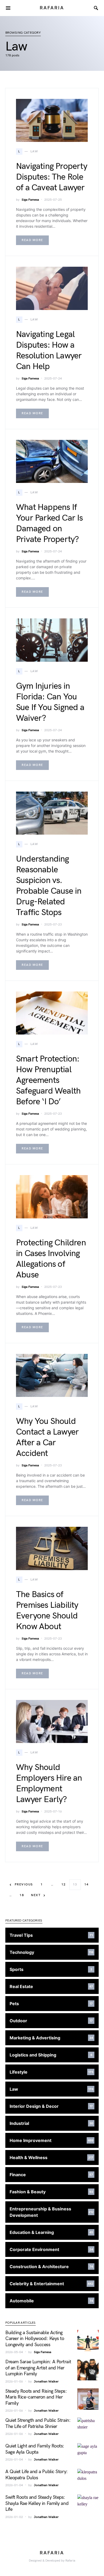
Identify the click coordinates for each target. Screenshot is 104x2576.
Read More (32, 240)
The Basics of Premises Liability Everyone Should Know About (47, 1611)
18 (22, 1895)
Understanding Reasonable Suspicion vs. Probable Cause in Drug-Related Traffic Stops (49, 886)
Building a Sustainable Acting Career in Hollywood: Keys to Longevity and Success (35, 2339)
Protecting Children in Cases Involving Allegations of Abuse (51, 1259)
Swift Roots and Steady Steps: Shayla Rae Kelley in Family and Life (37, 2503)
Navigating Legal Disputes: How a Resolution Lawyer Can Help (49, 350)
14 (87, 1884)
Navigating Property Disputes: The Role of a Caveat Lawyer (52, 177)
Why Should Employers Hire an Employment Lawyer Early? (49, 1783)
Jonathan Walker (46, 2382)
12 (64, 1884)
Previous (24, 1884)
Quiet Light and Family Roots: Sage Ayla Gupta (35, 2449)
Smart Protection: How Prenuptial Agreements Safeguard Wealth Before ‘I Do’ (48, 1080)
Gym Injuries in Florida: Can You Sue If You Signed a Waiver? (50, 702)
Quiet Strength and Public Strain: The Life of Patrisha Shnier (38, 2423)
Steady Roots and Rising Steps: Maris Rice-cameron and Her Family (36, 2397)
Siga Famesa (30, 200)
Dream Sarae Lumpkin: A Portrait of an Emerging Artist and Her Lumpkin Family (38, 2368)
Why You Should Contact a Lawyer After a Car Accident (47, 1437)
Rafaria (52, 8)
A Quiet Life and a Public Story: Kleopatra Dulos (37, 2475)
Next (36, 1895)
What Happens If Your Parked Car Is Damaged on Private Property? (49, 523)
